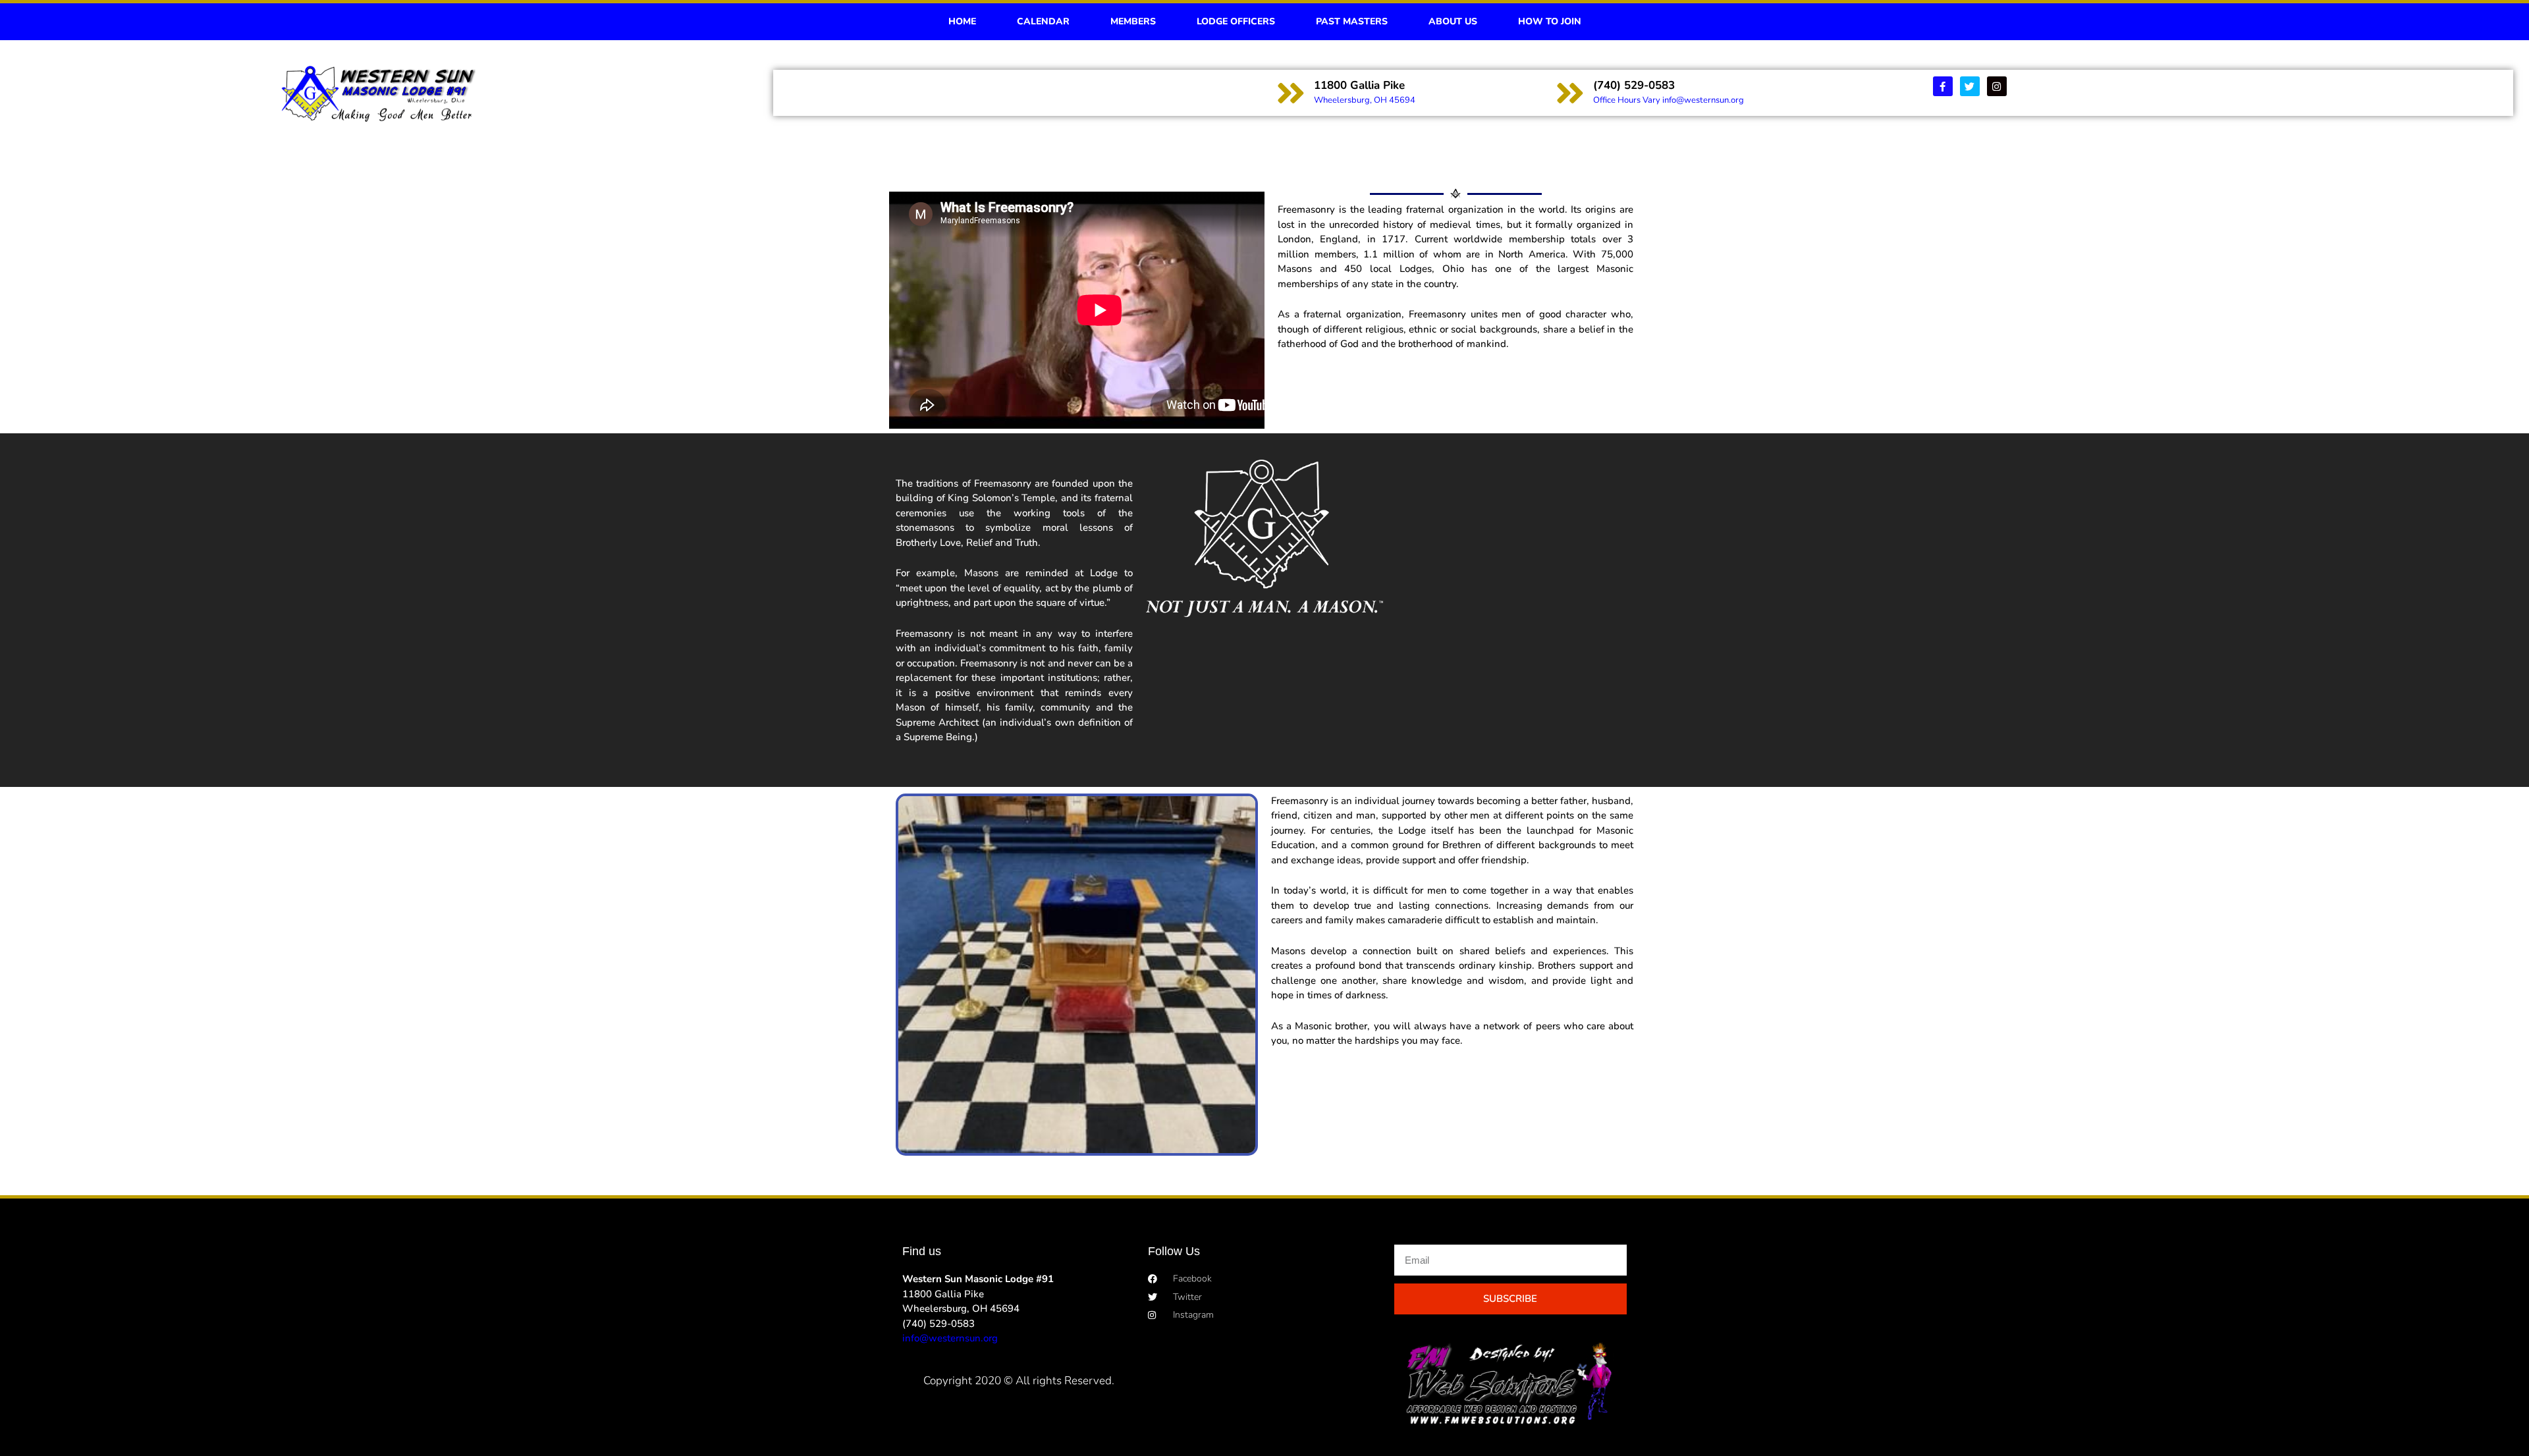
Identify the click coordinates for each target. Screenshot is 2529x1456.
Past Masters (1352, 21)
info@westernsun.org (950, 1338)
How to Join (1550, 21)
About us (1453, 21)
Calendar (1043, 21)
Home (962, 21)
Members (1133, 21)
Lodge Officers (1236, 21)
